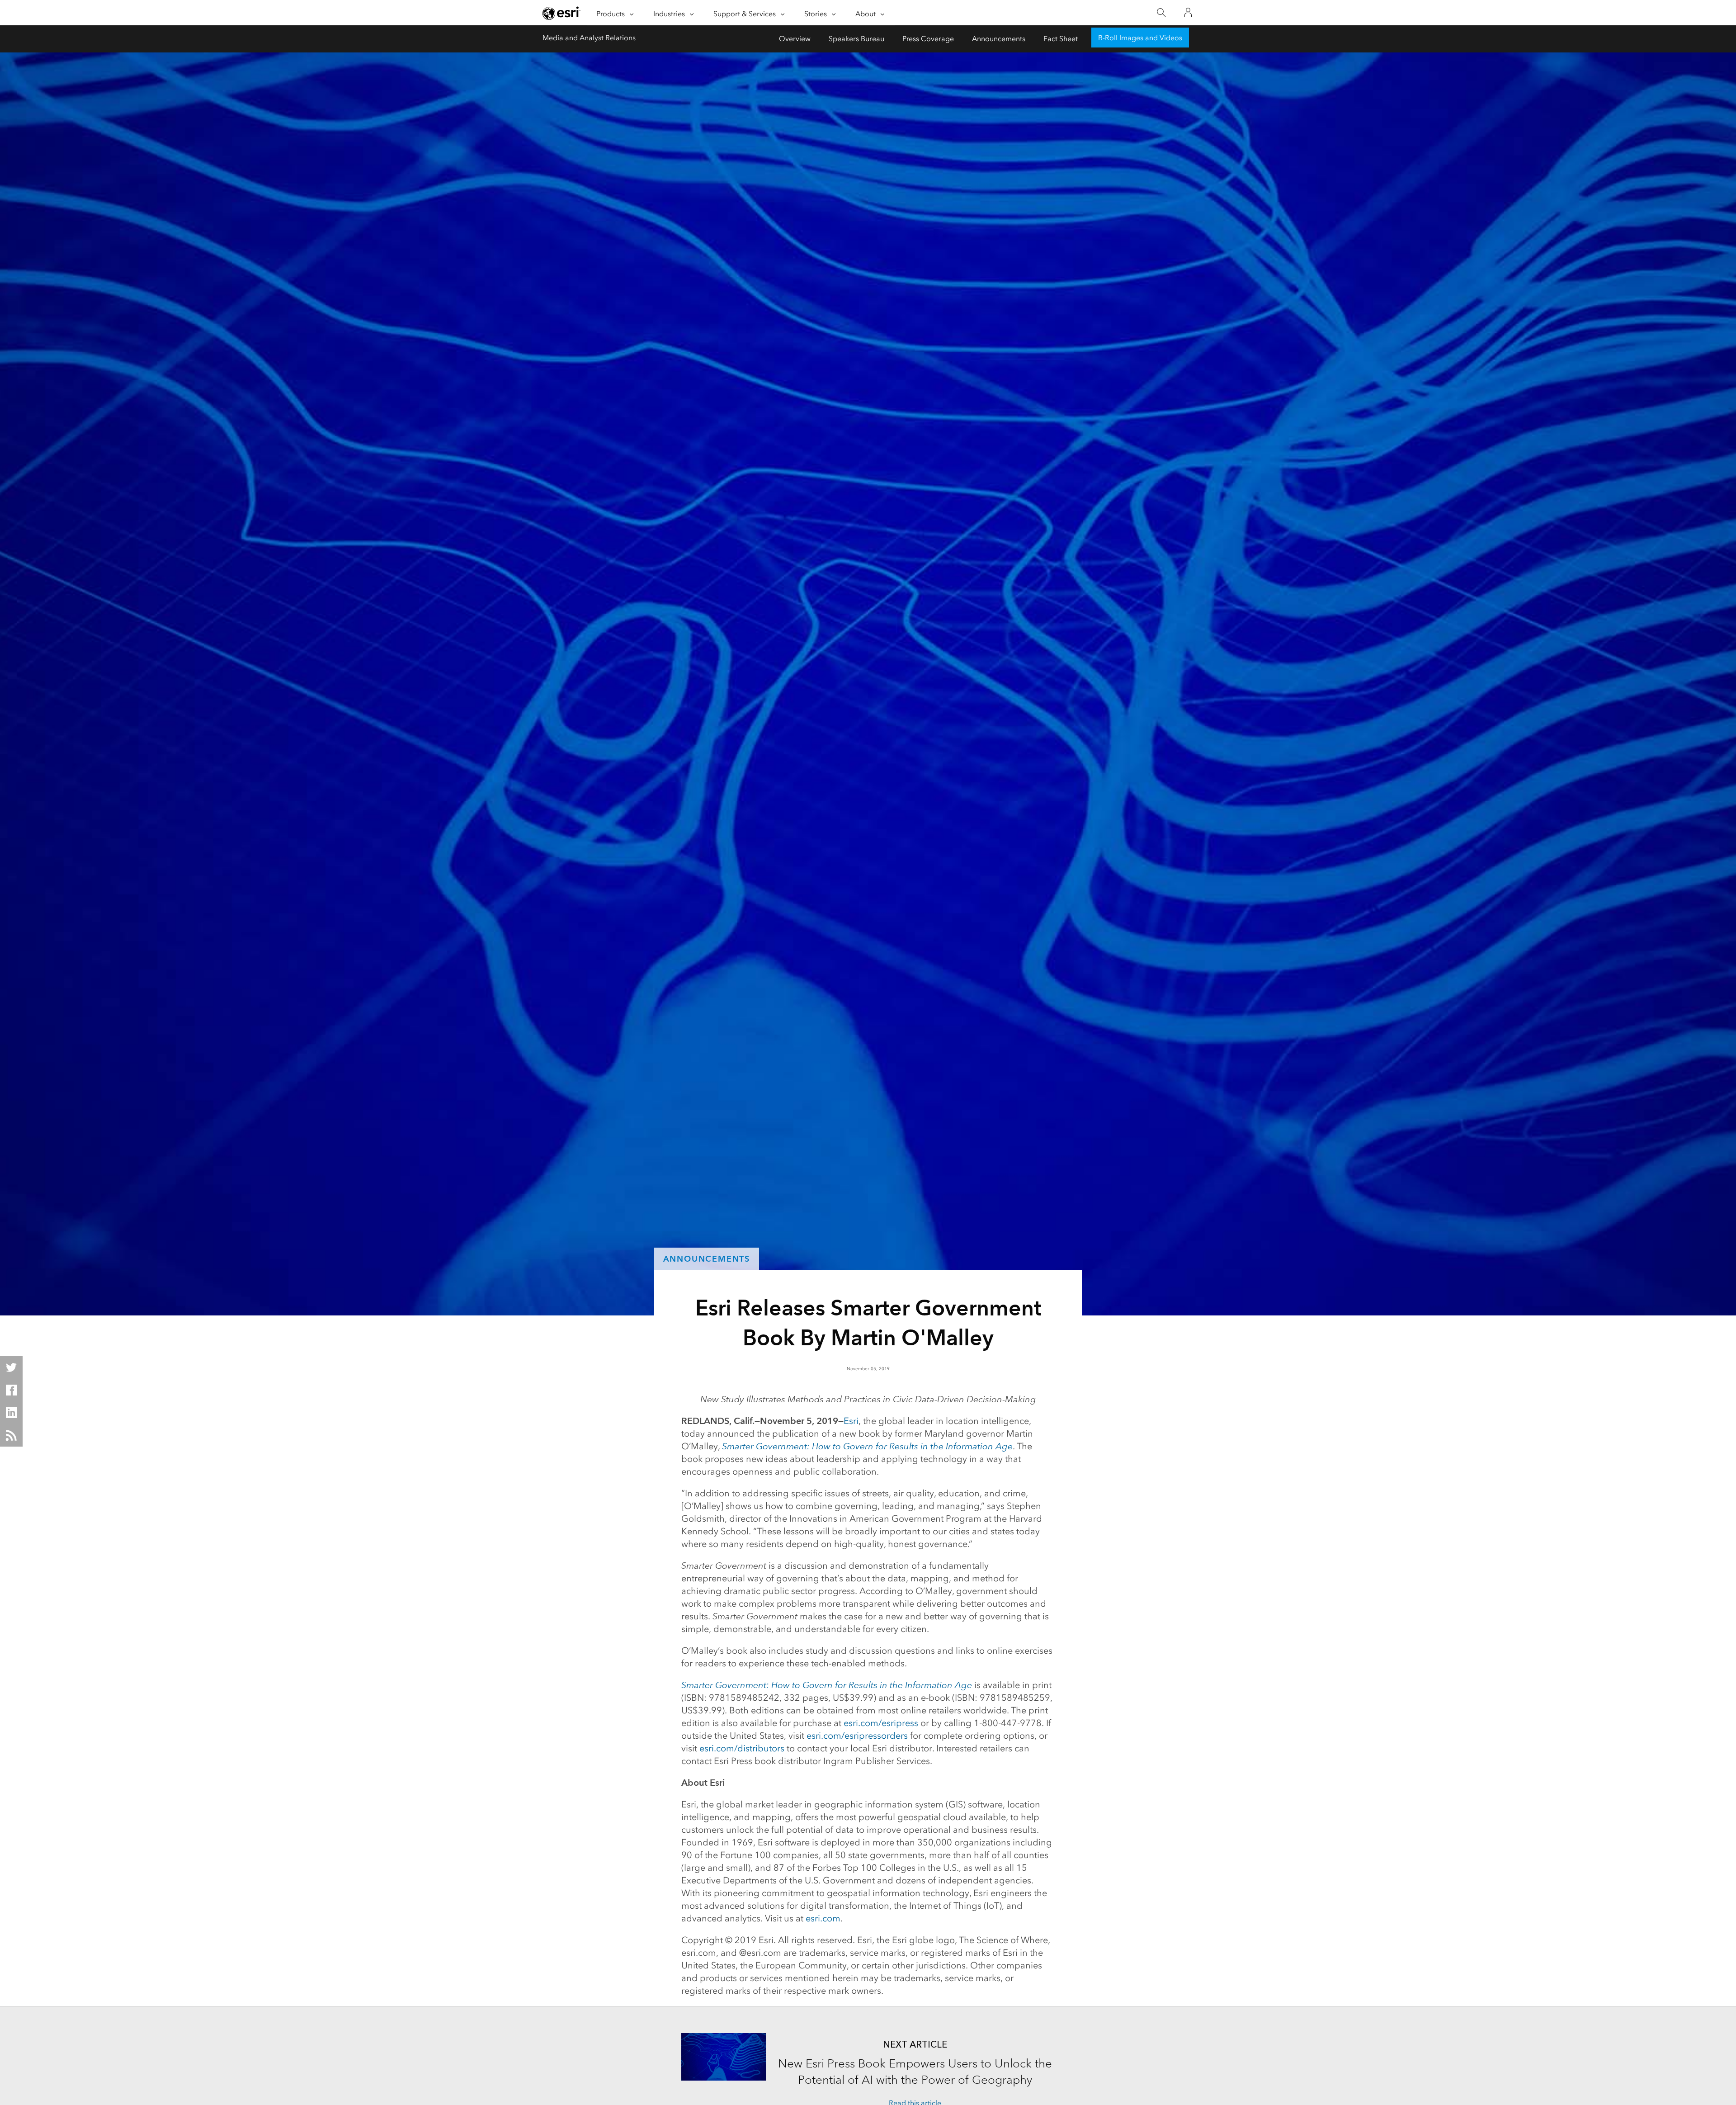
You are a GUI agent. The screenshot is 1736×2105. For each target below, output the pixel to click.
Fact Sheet (1061, 39)
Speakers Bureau (856, 39)
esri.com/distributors (742, 1748)
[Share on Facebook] (11, 1390)
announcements (707, 1259)
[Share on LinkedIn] (11, 1413)
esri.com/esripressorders (857, 1736)
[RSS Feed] (11, 1435)
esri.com (823, 1918)
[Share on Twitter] (11, 1367)
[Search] (1161, 13)
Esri (851, 1421)
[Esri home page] (561, 13)
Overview (795, 39)
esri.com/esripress (881, 1723)
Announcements (999, 39)
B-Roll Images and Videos (1140, 38)
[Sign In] (1188, 13)
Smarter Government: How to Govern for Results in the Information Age (867, 1446)
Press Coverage (928, 39)
